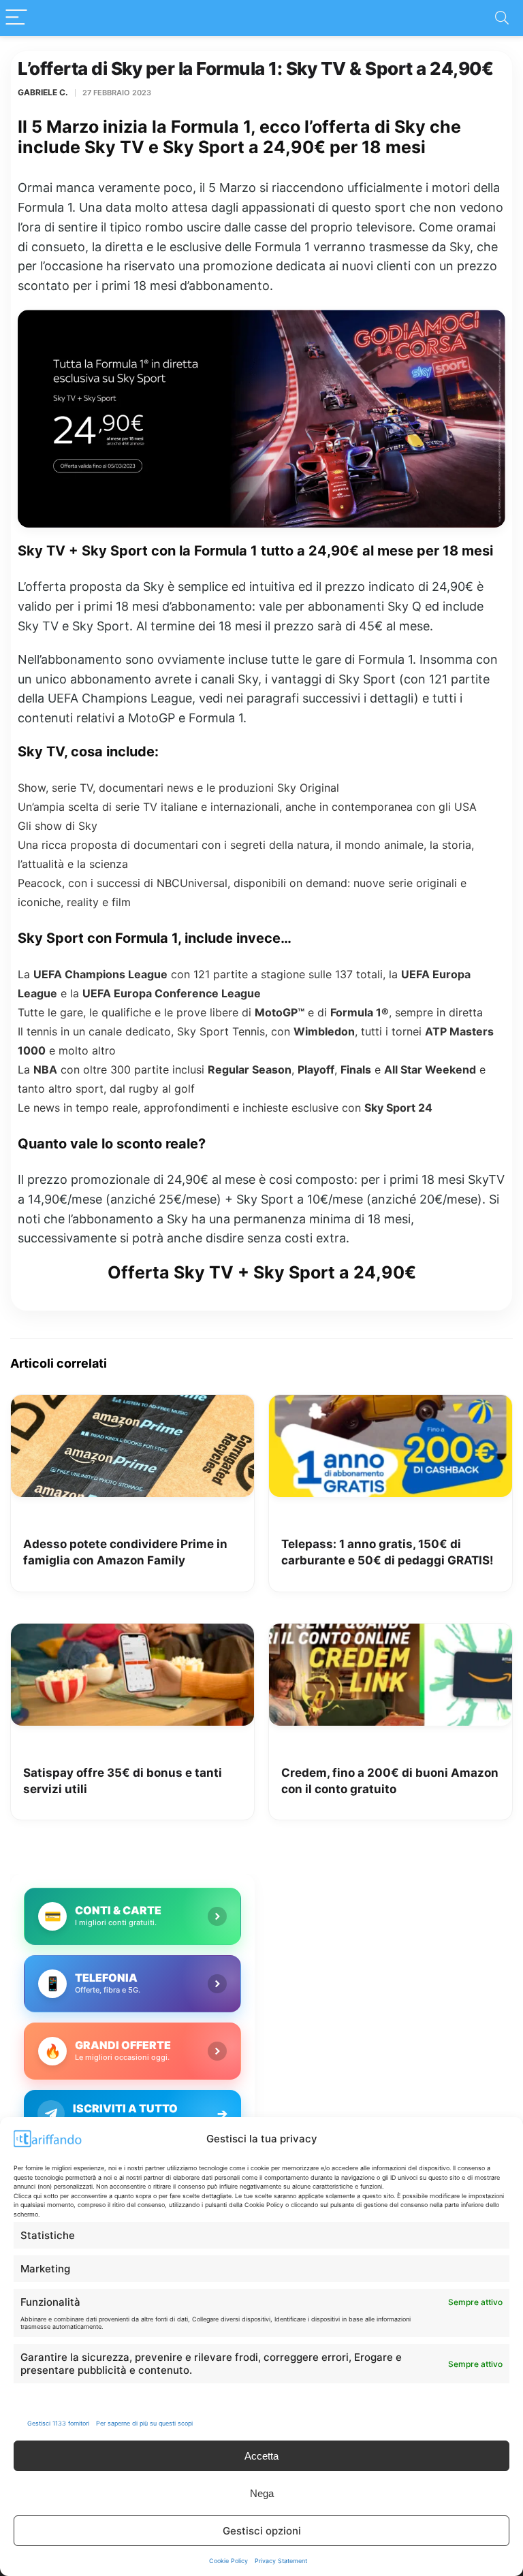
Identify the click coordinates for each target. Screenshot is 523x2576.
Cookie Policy (228, 2561)
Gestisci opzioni (262, 2531)
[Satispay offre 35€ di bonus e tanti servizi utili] (132, 1633)
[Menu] (16, 18)
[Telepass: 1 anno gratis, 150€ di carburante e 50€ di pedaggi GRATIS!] (391, 1404)
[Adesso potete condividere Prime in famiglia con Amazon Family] (132, 1404)
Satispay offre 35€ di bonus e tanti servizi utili (123, 1781)
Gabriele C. (43, 92)
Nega (262, 2493)
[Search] (502, 18)
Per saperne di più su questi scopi (144, 2423)
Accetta (261, 2456)
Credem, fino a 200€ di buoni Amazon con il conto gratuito (390, 1781)
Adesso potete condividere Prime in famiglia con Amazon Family (125, 1552)
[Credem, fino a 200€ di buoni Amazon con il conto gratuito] (391, 1633)
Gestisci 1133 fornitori (58, 2423)
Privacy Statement (281, 2561)
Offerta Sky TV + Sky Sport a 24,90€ (262, 1272)
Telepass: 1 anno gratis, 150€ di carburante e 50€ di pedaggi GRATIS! (387, 1552)
